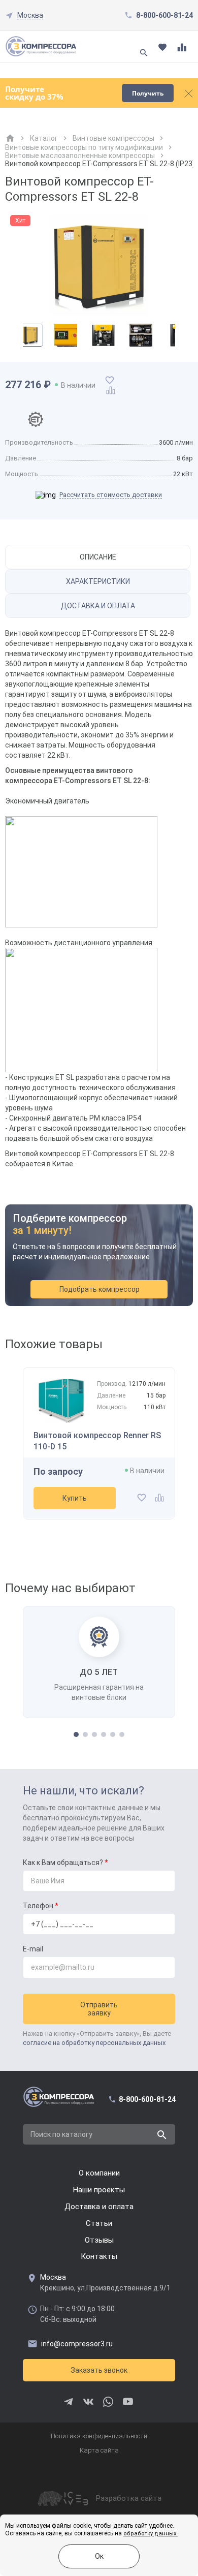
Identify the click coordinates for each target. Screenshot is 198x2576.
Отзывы (99, 2240)
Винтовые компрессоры (113, 138)
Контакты (99, 2256)
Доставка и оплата (98, 606)
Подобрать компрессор (100, 1289)
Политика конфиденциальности (99, 2436)
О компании (99, 2173)
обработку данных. (151, 2534)
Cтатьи (99, 2223)
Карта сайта (99, 2450)
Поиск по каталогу (61, 2134)
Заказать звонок (99, 2370)
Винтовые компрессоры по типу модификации (84, 147)
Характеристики (98, 581)
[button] (76, 1734)
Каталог (44, 138)
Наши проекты (99, 2190)
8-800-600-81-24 (164, 15)
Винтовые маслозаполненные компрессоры (80, 156)
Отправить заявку (99, 2009)
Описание (98, 557)
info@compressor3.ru (77, 2344)
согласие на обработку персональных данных (94, 2043)
